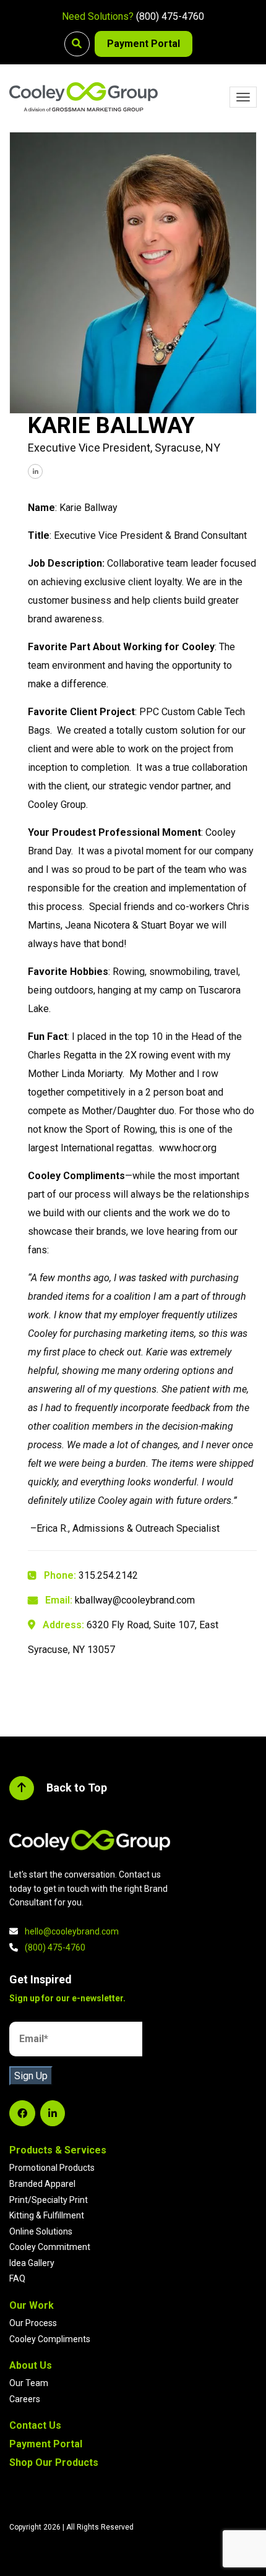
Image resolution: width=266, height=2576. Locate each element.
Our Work (32, 2305)
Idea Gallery (32, 2263)
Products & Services (58, 2150)
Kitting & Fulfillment (47, 2215)
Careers (25, 2399)
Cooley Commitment (50, 2247)
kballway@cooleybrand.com (135, 1600)
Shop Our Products (54, 2462)
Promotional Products (52, 2168)
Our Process (33, 2323)
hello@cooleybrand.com (72, 1931)
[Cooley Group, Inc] (84, 97)
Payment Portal (144, 44)
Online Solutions (41, 2231)
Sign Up (31, 2076)
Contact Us (35, 2425)
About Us (31, 2365)
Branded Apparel (42, 2184)
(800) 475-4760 (170, 16)
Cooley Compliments (50, 2339)
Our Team (29, 2383)
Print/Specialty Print (49, 2200)
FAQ (17, 2278)
